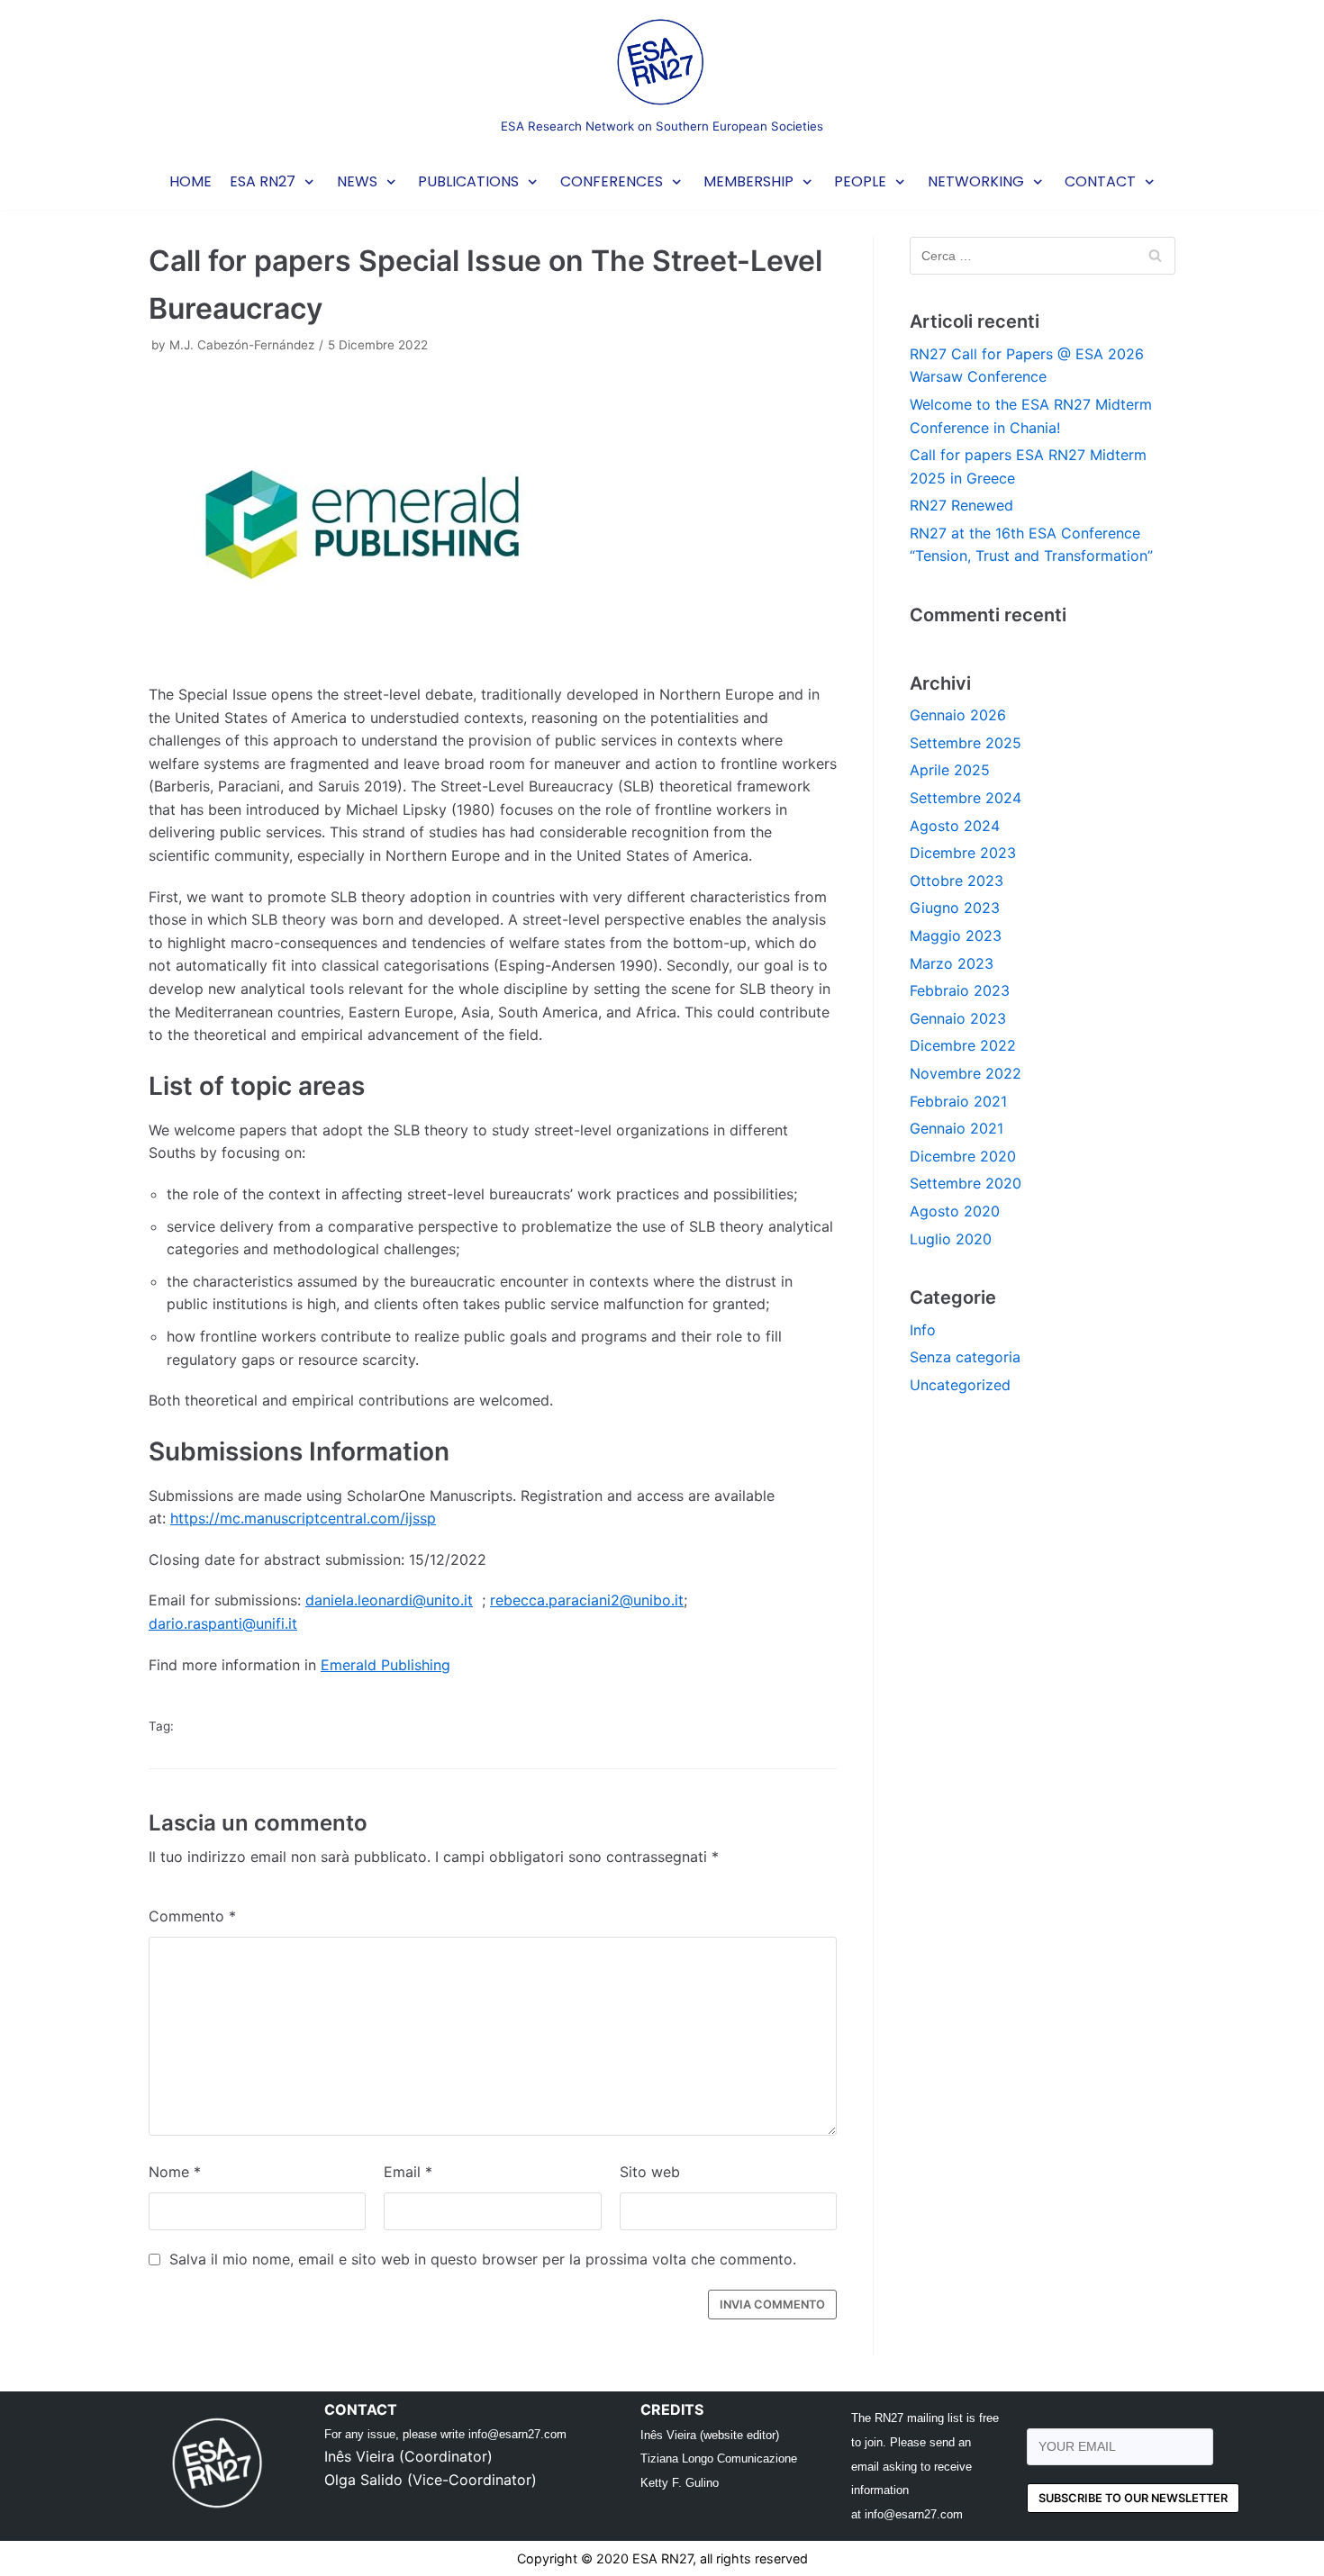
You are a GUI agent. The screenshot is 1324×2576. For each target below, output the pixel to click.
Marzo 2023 (952, 963)
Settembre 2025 (966, 743)
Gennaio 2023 (958, 1018)
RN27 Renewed (961, 505)
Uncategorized (960, 1385)
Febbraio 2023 (960, 990)
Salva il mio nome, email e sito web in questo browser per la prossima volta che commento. (483, 2259)
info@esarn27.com (517, 2434)
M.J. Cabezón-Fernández (242, 345)
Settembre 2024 (966, 798)
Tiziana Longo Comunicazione (719, 2458)
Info (923, 1330)
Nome (175, 2172)
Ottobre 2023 (957, 881)
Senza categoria (965, 1357)
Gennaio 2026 (958, 715)
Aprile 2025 (950, 770)
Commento (192, 1916)
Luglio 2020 (951, 1239)
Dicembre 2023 (963, 853)
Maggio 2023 (956, 935)
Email (408, 2172)
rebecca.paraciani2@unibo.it (587, 1600)
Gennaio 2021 (957, 1128)
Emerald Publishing (385, 1665)
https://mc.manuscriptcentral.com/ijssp (303, 1518)
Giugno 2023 (955, 908)
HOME (190, 181)
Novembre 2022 (966, 1073)
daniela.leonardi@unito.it (389, 1600)
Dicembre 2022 (963, 1045)
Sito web (650, 2172)
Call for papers (339, 1726)
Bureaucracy (230, 1726)
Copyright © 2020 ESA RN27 (605, 2558)
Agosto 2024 (955, 826)
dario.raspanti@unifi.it (223, 1623)
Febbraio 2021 (958, 1101)
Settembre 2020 (966, 1183)
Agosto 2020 (955, 1211)
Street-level (444, 1726)
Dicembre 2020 (963, 1156)
